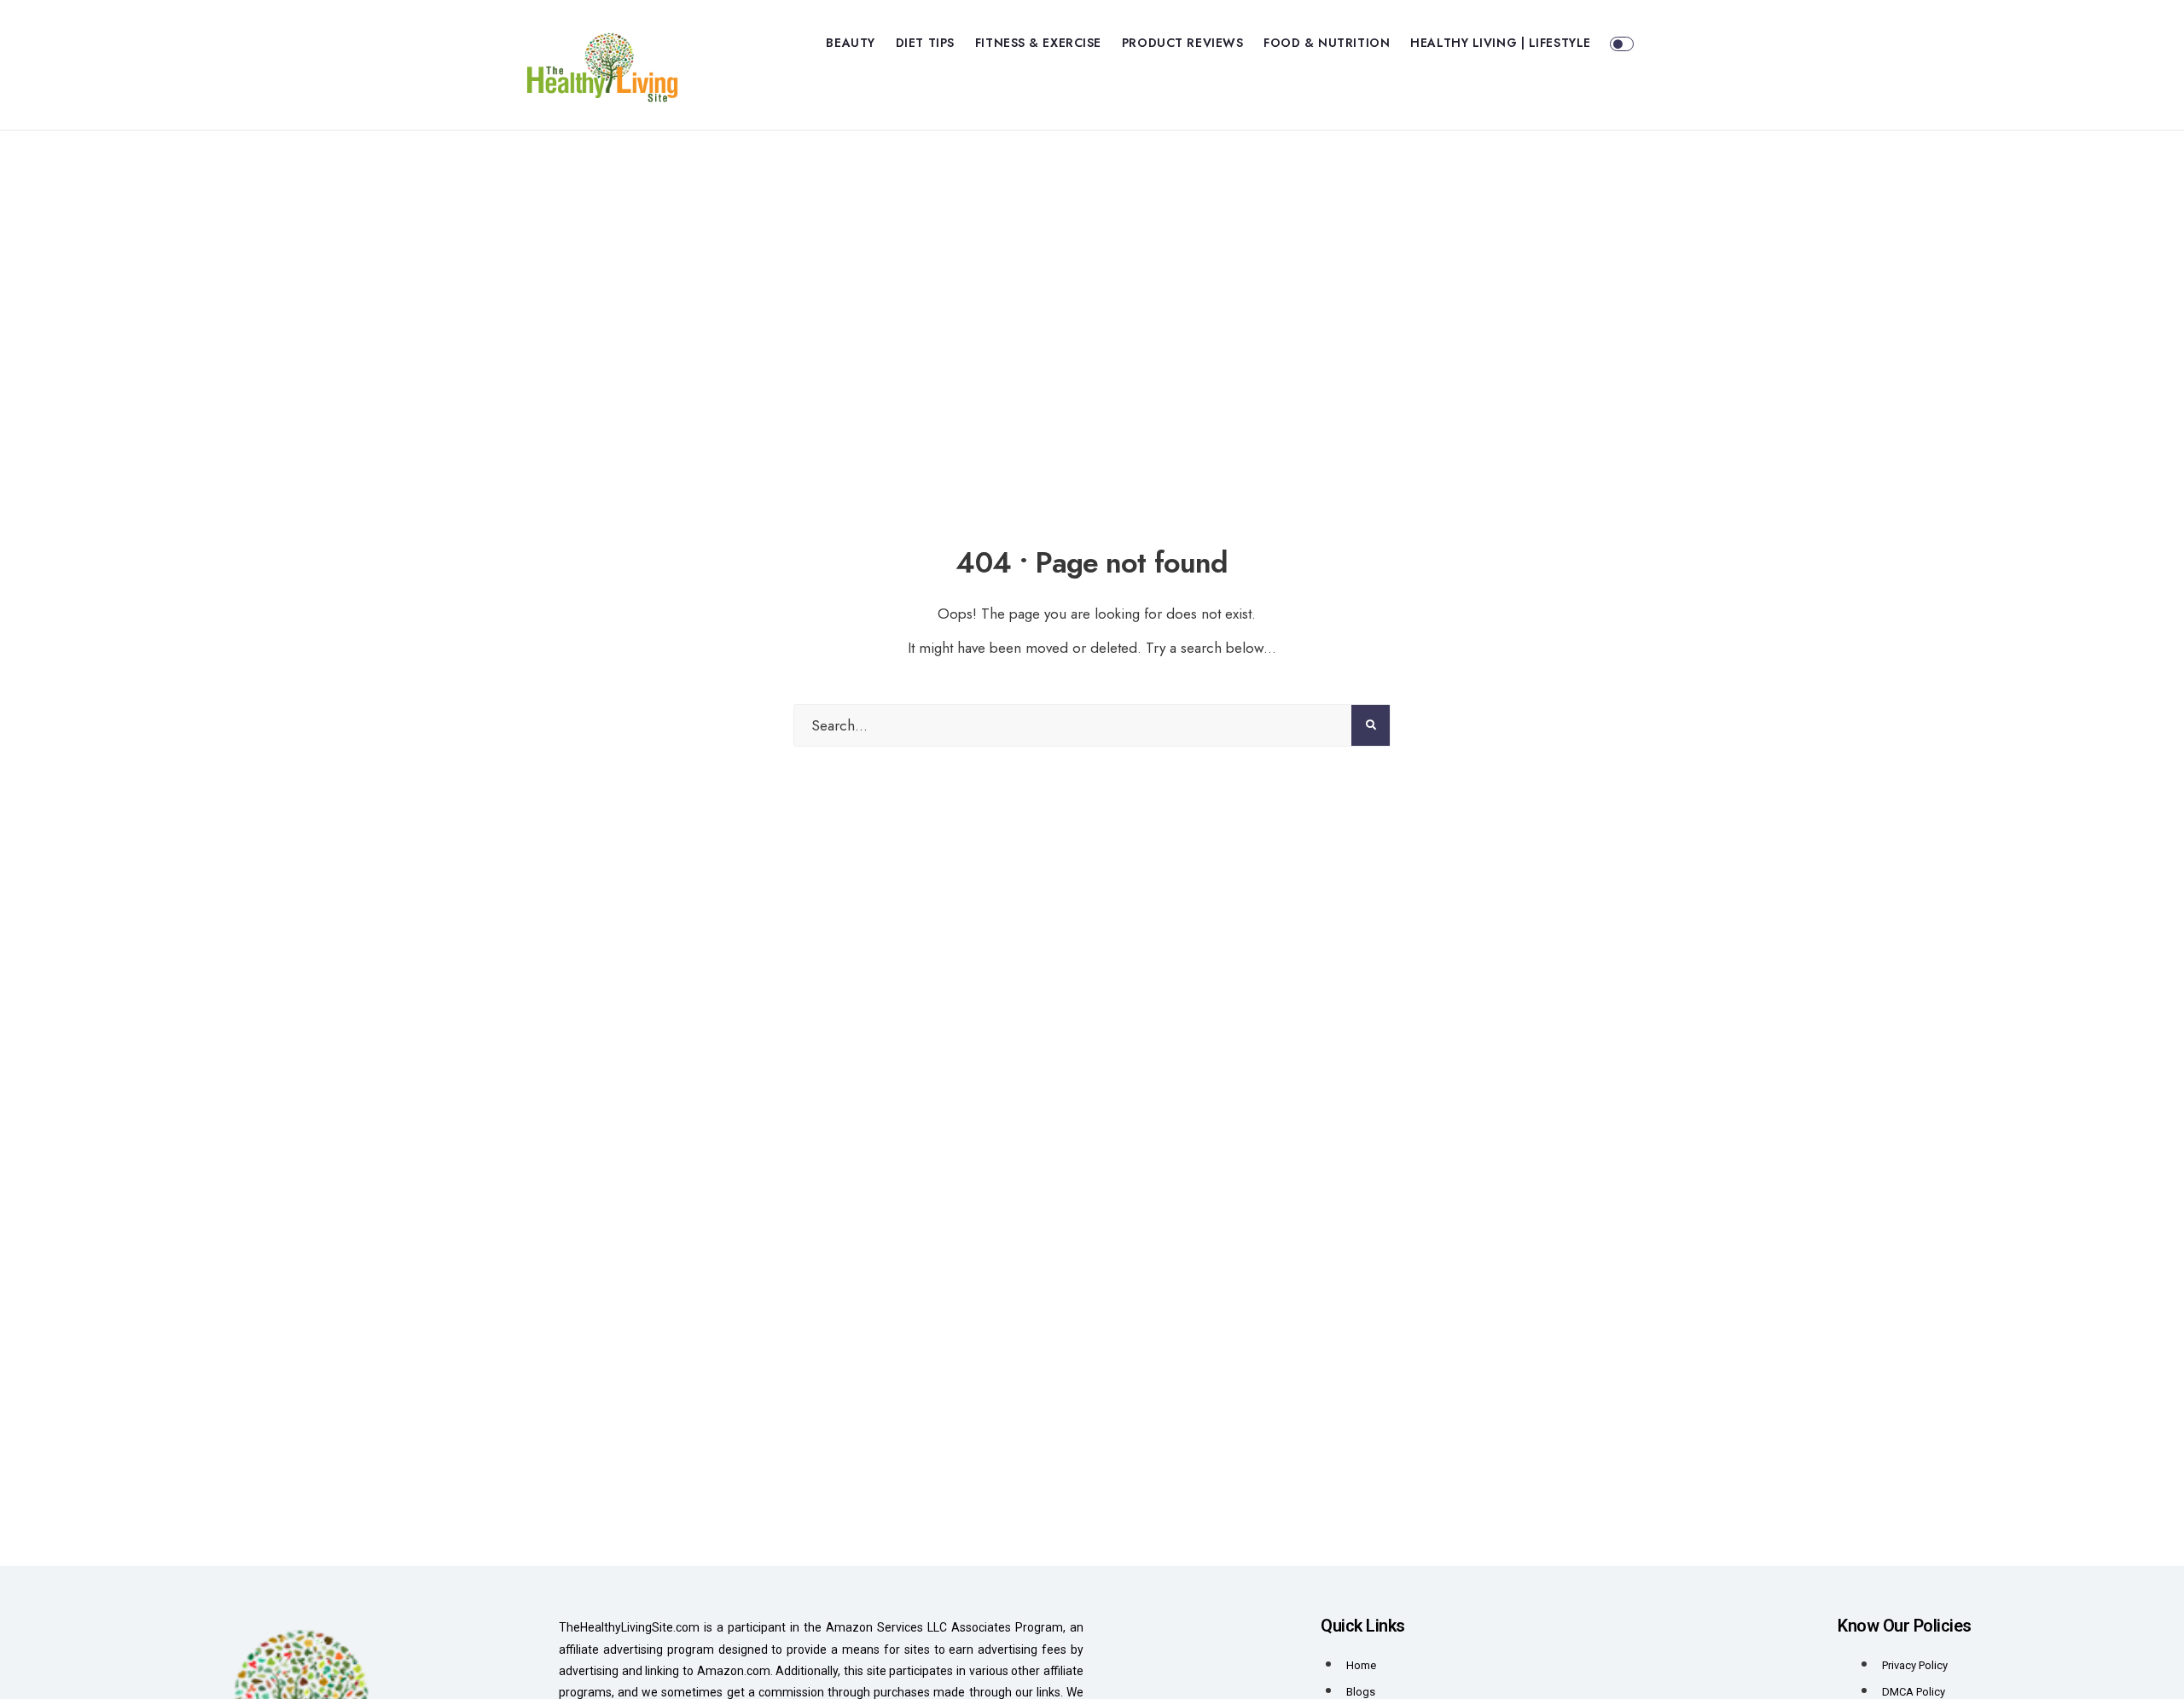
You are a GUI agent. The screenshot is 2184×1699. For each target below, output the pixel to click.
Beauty (850, 43)
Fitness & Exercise (1038, 43)
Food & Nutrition (1327, 43)
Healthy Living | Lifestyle (1501, 43)
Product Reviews (1182, 43)
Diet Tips (925, 43)
